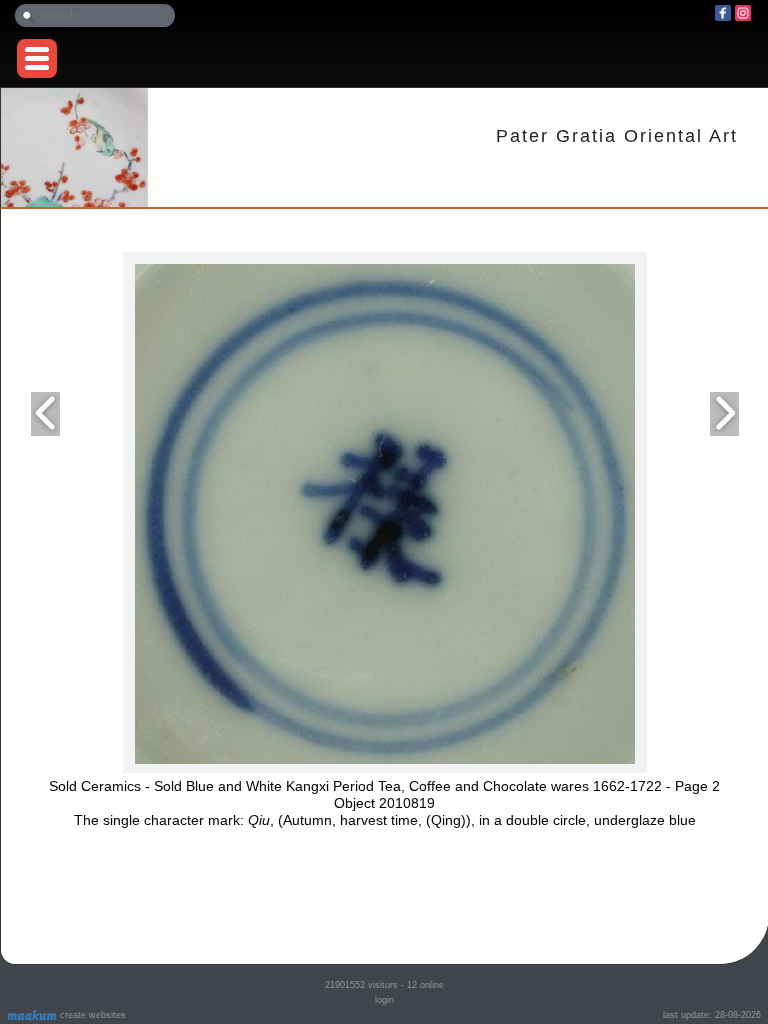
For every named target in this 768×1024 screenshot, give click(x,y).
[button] (37, 58)
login (384, 1000)
